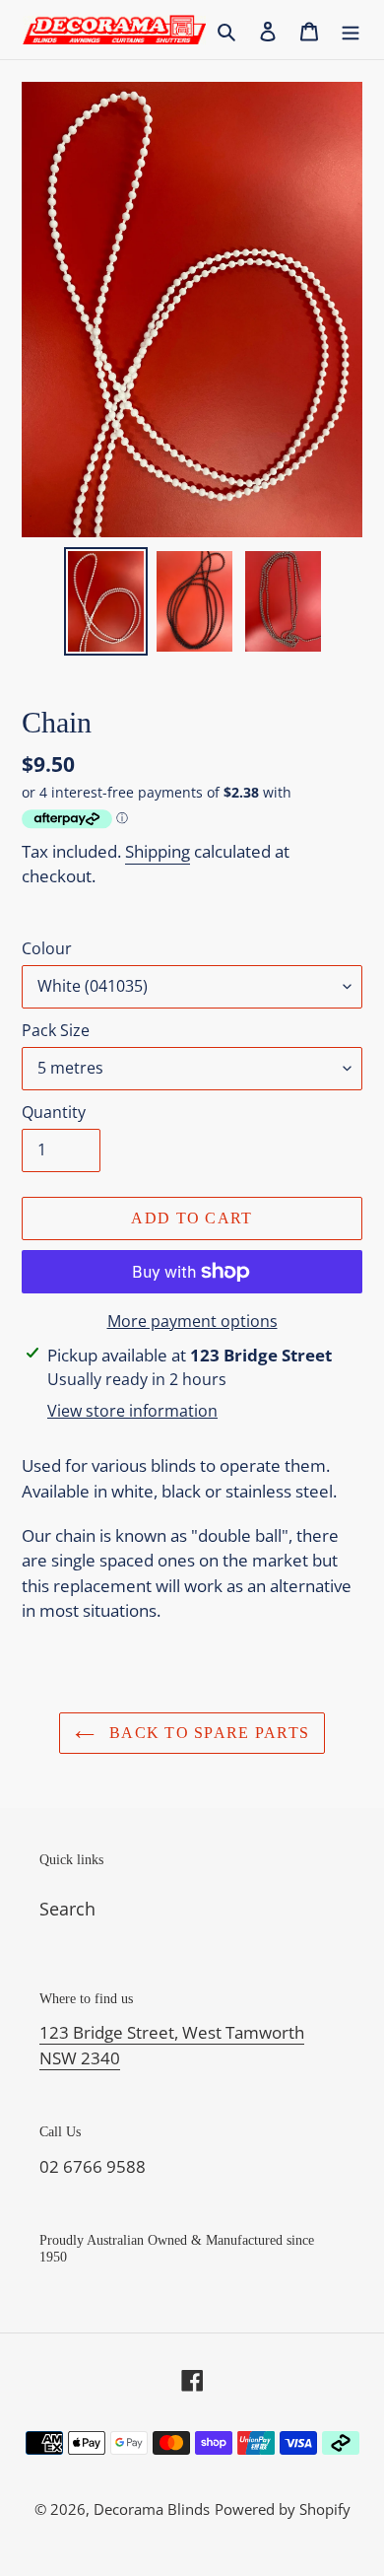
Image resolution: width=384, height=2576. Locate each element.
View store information (132, 1411)
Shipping (158, 851)
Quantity (54, 1112)
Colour (47, 948)
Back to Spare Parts (207, 1733)
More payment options (192, 1321)
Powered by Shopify (283, 2509)
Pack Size (56, 1030)
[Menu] (351, 30)
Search (67, 1909)
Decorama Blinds (152, 2509)
